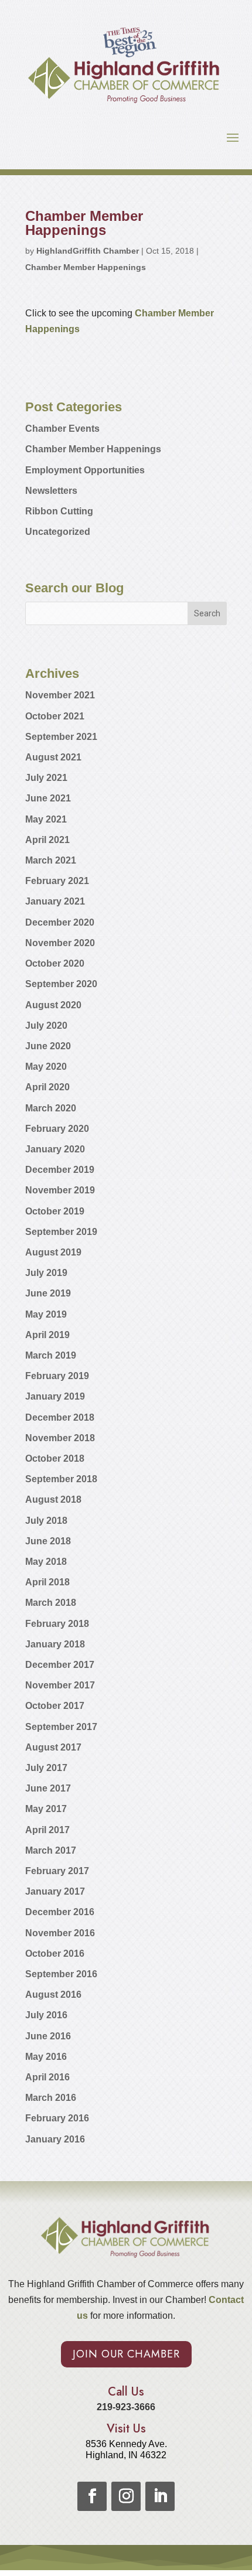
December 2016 (60, 1912)
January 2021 (55, 901)
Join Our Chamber (126, 2354)
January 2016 (55, 2139)
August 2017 (53, 1747)
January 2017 (55, 1891)
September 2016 (61, 1974)
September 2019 (61, 1232)
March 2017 (51, 1850)
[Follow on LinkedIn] (160, 2496)
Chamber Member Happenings (86, 267)
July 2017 (46, 1768)
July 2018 (46, 1521)
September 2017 (61, 1727)
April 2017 (47, 1830)
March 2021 (51, 860)
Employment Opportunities (85, 470)
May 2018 (46, 1562)
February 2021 (57, 881)
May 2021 (46, 819)
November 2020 (60, 943)
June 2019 (48, 1293)
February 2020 (57, 1129)
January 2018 (55, 1644)
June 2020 (48, 1046)
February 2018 (57, 1624)
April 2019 (47, 1335)
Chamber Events (62, 429)
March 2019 (51, 1355)
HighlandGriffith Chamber (88, 251)
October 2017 (55, 1706)
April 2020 (47, 1087)
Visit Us (126, 2429)
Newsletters (51, 491)
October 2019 (55, 1211)
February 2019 (57, 1376)
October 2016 (55, 1954)
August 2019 (53, 1252)
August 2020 (53, 1005)
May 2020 (46, 1067)
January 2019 (55, 1396)
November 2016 (60, 1933)
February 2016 (57, 2118)
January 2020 (55, 1149)
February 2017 (57, 1871)
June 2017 (48, 1788)
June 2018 (48, 1541)
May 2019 (46, 1314)
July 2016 (46, 2015)
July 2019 (46, 1273)
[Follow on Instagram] (126, 2496)
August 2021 (53, 757)
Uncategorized (58, 532)
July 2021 (46, 778)
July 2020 (46, 1026)
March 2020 (51, 1108)
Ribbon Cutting (59, 511)
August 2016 (53, 1995)
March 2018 (51, 1603)
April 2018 (47, 1582)
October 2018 (55, 1458)
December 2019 (60, 1170)
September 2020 (61, 984)
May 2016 (46, 2057)
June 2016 (48, 2036)
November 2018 (60, 1438)
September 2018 (61, 1479)
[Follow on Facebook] (92, 2496)
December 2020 (60, 922)
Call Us (126, 2392)
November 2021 (60, 695)
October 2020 (55, 963)
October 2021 (55, 716)
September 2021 (61, 737)
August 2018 (53, 1499)
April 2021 (47, 840)
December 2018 (60, 1417)
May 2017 (46, 1809)
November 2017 (60, 1685)
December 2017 (60, 1665)
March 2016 (51, 2098)
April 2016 (47, 2077)
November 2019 (60, 1190)
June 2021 (48, 798)
